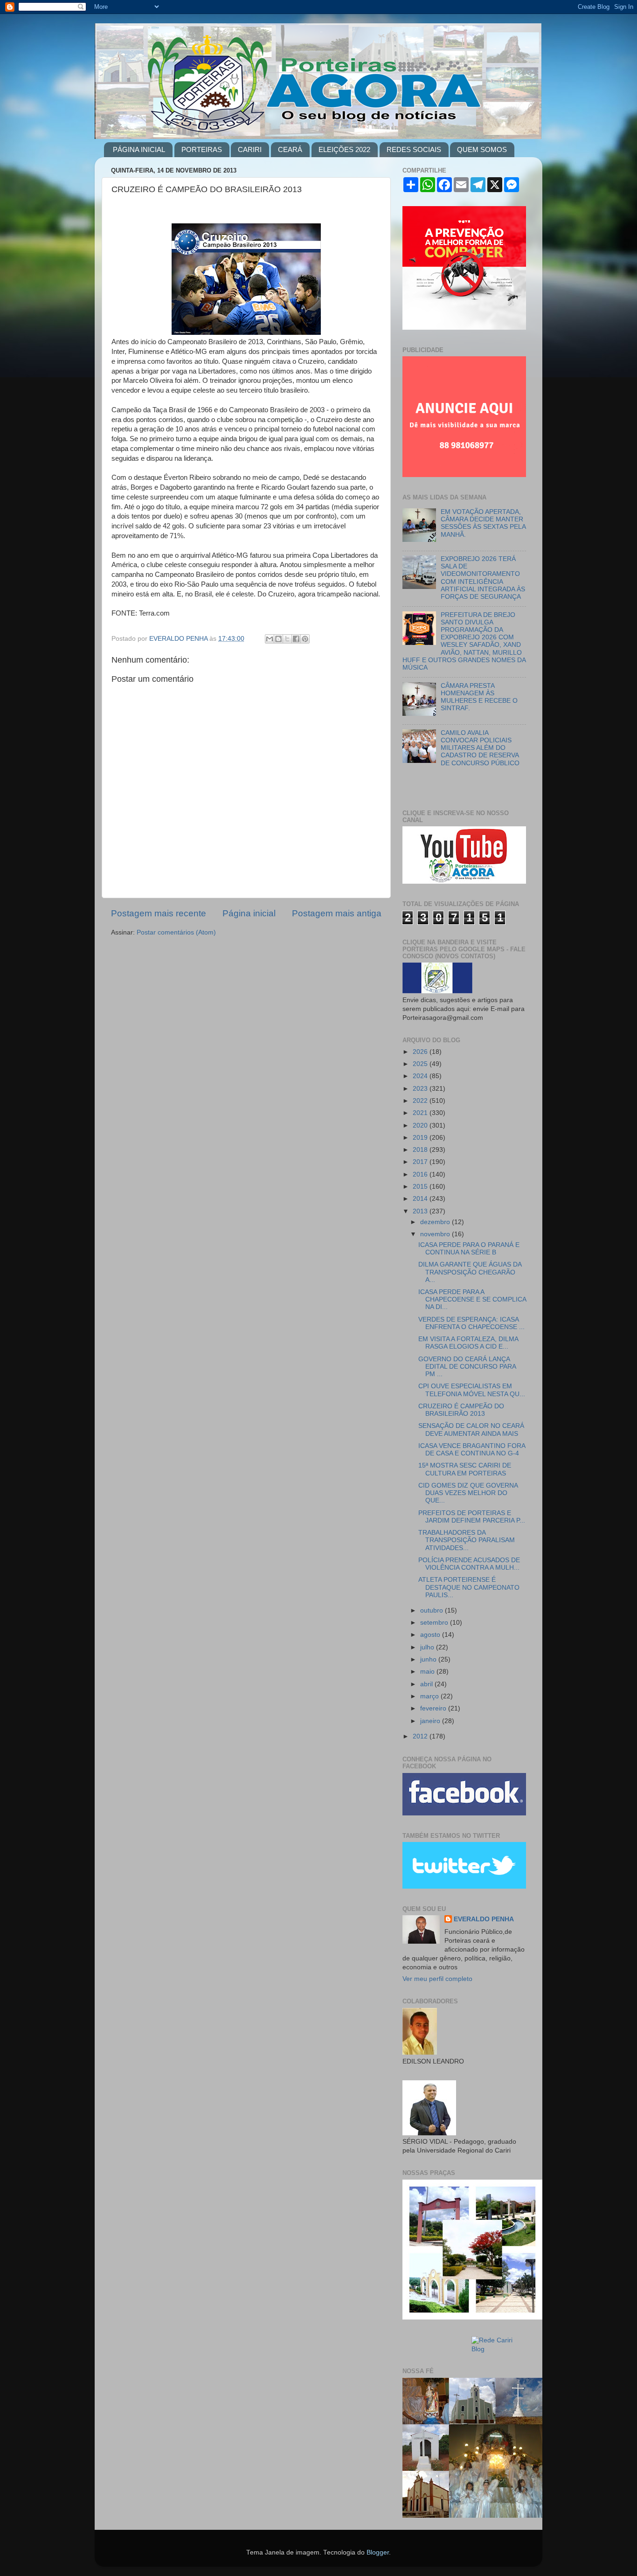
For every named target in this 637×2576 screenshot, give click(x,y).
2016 (421, 1174)
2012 (421, 1736)
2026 (421, 1052)
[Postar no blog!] (278, 639)
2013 (421, 1211)
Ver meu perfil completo (437, 1979)
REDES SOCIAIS (414, 149)
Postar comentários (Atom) (176, 932)
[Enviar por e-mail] (270, 639)
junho (429, 1659)
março (430, 1696)
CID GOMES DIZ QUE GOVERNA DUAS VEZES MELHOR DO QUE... (468, 1493)
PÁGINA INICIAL (139, 149)
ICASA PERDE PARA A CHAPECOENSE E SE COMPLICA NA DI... (472, 1299)
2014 (421, 1199)
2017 (421, 1162)
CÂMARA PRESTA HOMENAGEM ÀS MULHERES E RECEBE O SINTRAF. (479, 697)
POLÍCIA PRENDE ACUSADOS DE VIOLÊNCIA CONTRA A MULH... (469, 1564)
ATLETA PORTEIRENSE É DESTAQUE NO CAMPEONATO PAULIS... (469, 1587)
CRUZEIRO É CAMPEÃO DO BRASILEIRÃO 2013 (461, 1410)
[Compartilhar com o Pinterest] (305, 639)
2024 (421, 1076)
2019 (421, 1138)
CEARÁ (290, 149)
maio (428, 1672)
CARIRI (250, 149)
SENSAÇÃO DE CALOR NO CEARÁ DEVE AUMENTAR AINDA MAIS (471, 1430)
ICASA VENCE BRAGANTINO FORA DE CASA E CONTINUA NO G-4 (472, 1450)
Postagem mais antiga (337, 913)
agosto (431, 1635)
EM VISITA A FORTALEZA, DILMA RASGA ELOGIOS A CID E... (468, 1343)
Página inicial (249, 913)
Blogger (378, 2552)
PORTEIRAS (202, 149)
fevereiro (434, 1708)
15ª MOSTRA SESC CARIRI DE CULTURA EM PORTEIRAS (465, 1469)
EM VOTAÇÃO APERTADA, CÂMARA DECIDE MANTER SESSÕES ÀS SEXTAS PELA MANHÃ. (483, 523)
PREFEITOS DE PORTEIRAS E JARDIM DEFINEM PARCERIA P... (472, 1517)
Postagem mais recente (159, 913)
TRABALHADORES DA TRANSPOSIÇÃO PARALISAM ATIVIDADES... (467, 1540)
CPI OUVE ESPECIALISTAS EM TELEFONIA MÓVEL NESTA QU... (472, 1390)
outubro (433, 1610)
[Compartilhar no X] (287, 639)
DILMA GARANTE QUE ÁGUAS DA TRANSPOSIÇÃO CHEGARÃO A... (470, 1272)
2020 (421, 1125)
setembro (435, 1623)
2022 (421, 1101)
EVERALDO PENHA (484, 1919)
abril (427, 1684)
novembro (436, 1234)
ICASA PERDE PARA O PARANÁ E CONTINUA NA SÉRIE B (469, 1249)
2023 (421, 1089)
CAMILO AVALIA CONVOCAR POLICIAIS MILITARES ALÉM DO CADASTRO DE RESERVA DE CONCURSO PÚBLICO (480, 748)
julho (428, 1647)
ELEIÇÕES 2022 (344, 149)
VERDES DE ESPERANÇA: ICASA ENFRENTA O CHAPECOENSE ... (471, 1323)
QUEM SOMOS (482, 149)
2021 (421, 1113)
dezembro (436, 1222)
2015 (421, 1187)
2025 (421, 1064)
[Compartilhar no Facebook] (296, 639)
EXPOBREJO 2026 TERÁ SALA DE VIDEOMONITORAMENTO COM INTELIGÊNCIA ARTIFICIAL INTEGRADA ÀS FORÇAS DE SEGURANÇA (483, 578)
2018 (421, 1150)
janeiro (431, 1721)
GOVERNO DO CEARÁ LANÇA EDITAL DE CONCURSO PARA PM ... (467, 1367)
